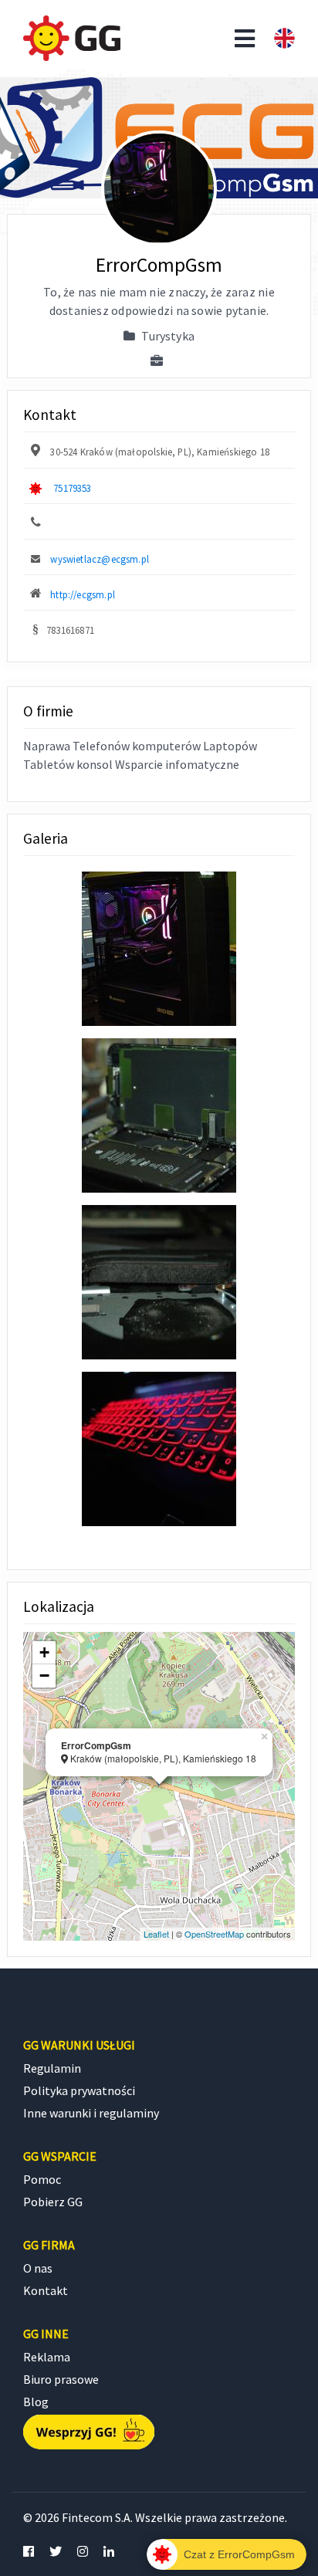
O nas (38, 2268)
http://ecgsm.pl (83, 594)
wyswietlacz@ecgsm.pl (100, 559)
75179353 (72, 488)
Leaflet (156, 1934)
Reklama (47, 2357)
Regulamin (52, 2068)
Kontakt (46, 2290)
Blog (36, 2402)
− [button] (44, 1676)
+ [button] (44, 1652)
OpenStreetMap (214, 1934)
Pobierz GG (53, 2202)
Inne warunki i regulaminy (91, 2113)
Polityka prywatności (79, 2090)
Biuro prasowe (61, 2379)
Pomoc (42, 2179)
